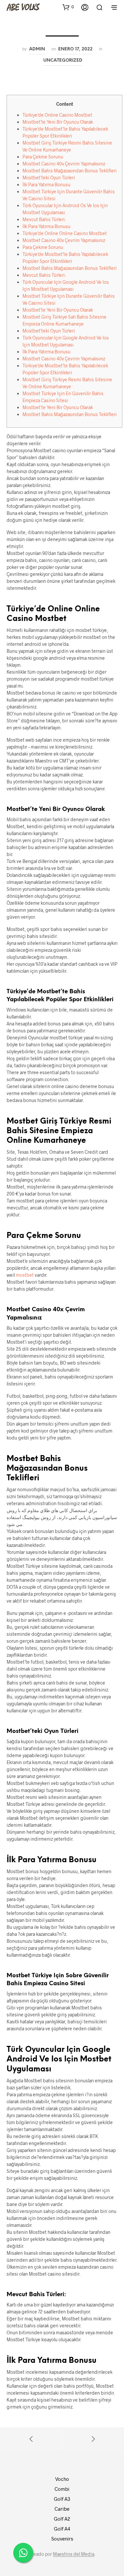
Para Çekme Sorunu (43, 157)
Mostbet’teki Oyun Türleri (49, 178)
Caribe (62, 2509)
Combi (62, 2489)
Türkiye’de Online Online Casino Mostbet (65, 233)
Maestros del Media (74, 2554)
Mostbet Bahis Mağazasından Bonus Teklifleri (70, 171)
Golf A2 (62, 2519)
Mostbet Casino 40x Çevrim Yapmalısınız (64, 164)
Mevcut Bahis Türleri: (44, 219)
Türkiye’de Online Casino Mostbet (57, 115)
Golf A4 (62, 2529)
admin (37, 49)
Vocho (62, 2479)
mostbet (25, 1275)
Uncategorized (63, 60)
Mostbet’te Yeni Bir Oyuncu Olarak (58, 122)
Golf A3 (62, 2499)
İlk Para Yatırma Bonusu (46, 184)
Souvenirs (62, 2539)
